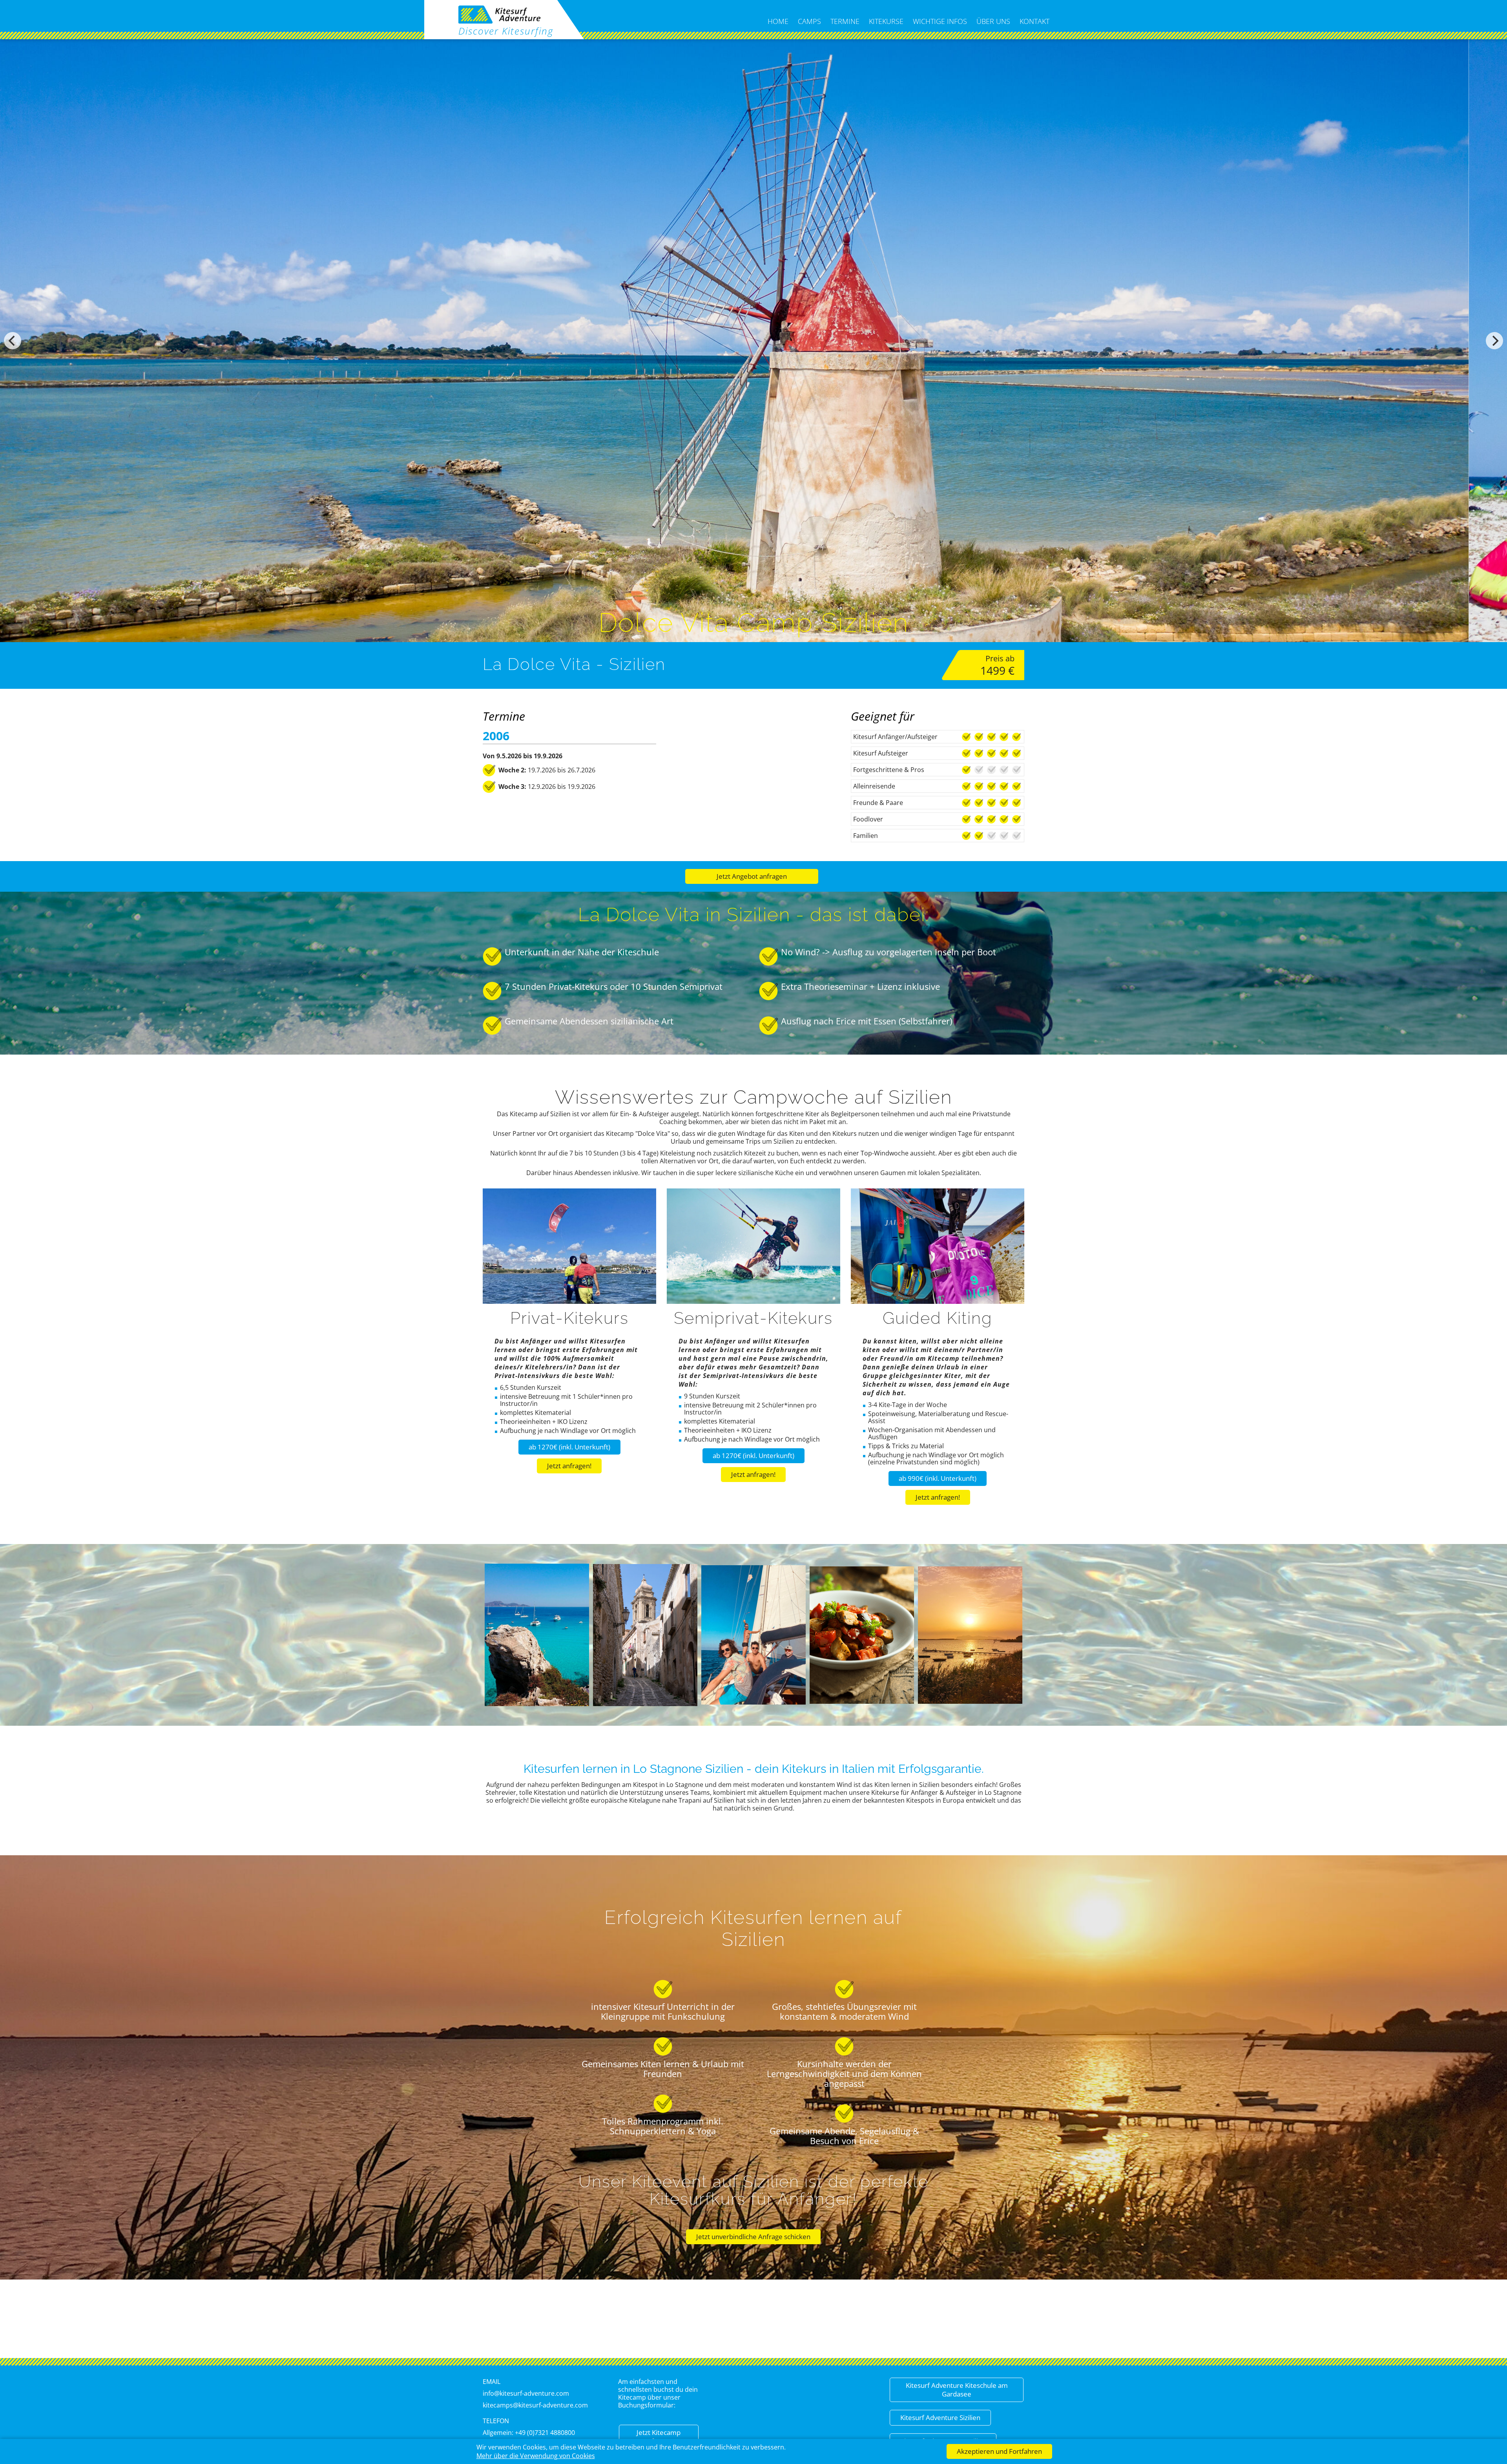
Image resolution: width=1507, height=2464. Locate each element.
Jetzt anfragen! (569, 1466)
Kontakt (1034, 21)
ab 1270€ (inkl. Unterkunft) (569, 1447)
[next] (1494, 341)
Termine (845, 21)
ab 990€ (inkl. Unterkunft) (938, 1478)
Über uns (993, 21)
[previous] (13, 341)
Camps (809, 21)
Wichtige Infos (940, 21)
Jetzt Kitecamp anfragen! (659, 2437)
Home (778, 21)
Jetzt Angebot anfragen (752, 876)
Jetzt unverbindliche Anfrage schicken (753, 2237)
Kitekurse (886, 21)
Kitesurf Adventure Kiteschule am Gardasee (957, 2390)
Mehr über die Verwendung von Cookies (536, 2456)
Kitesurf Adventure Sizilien (940, 2417)
